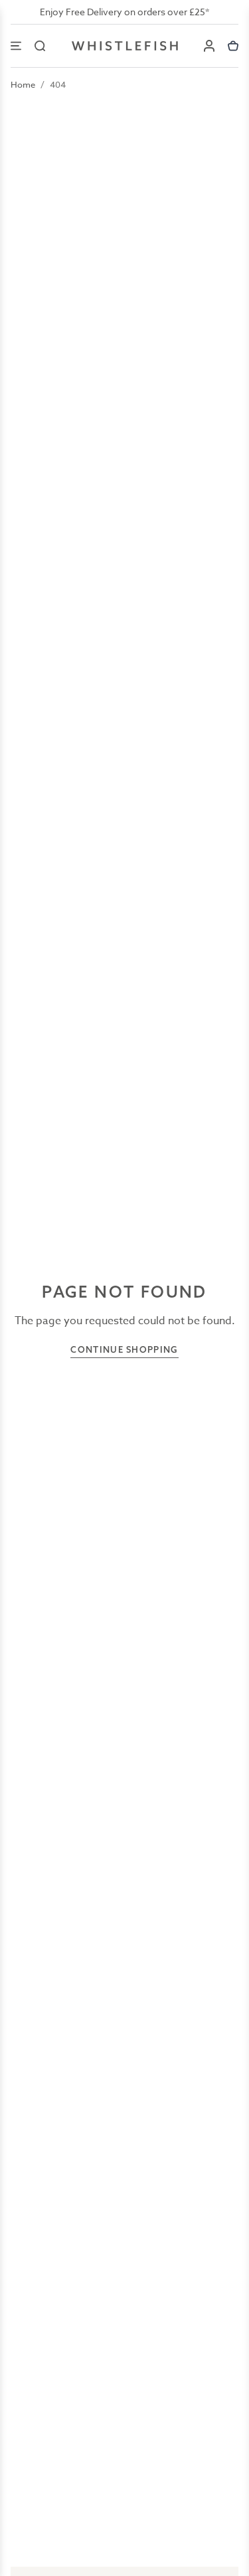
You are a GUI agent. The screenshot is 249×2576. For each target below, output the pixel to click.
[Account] (209, 46)
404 (58, 84)
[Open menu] (16, 46)
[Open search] (40, 46)
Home (23, 84)
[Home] (125, 46)
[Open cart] (233, 46)
